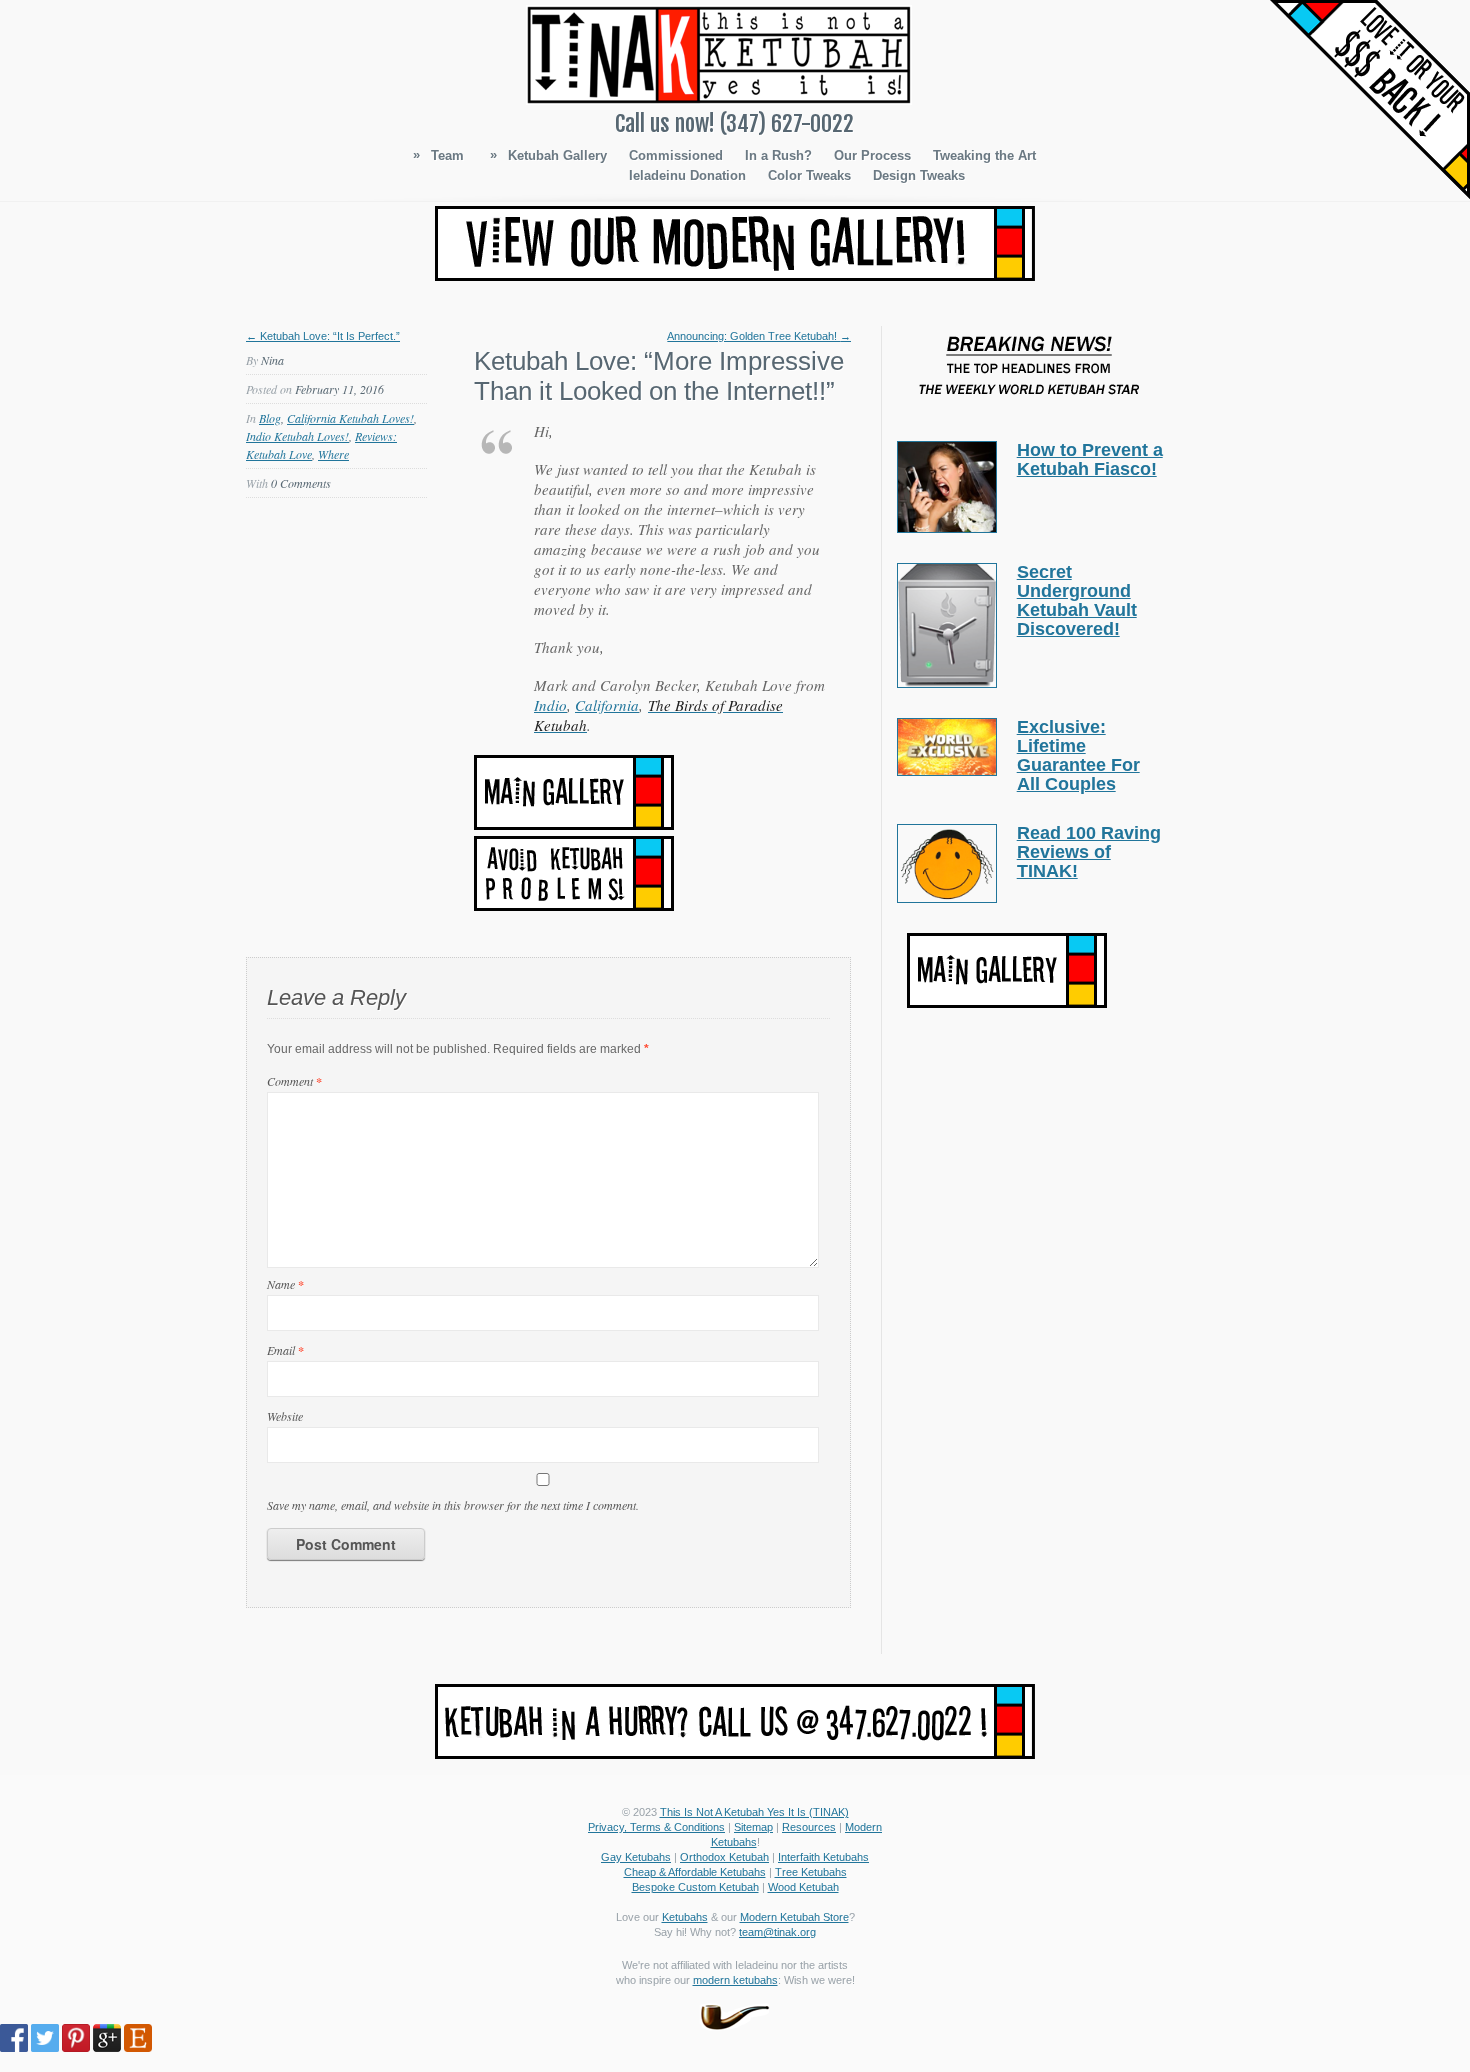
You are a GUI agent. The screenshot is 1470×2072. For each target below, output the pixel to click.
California (607, 705)
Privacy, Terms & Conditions (656, 1827)
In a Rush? (778, 155)
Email (285, 1350)
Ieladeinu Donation (687, 175)
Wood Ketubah (803, 1887)
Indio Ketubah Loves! (297, 436)
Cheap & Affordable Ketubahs (695, 1872)
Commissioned (676, 155)
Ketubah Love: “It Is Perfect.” (323, 336)
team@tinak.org (777, 1932)
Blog (270, 418)
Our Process (872, 155)
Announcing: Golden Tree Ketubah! (759, 336)
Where (333, 454)
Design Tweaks (919, 175)
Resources (809, 1827)
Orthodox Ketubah (724, 1857)
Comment (294, 1081)
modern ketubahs (735, 1980)
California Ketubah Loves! (350, 418)
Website (285, 1416)
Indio (550, 705)
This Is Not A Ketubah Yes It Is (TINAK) (754, 1812)
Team (438, 155)
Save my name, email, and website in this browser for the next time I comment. (453, 1505)
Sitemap (753, 1827)
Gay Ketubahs (636, 1857)
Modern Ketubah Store (794, 1917)
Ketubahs (685, 1917)
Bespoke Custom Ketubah (695, 1887)
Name (285, 1284)
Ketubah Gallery (548, 155)
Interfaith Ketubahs (823, 1857)
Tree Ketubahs (811, 1872)
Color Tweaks (809, 175)
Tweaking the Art (984, 155)
